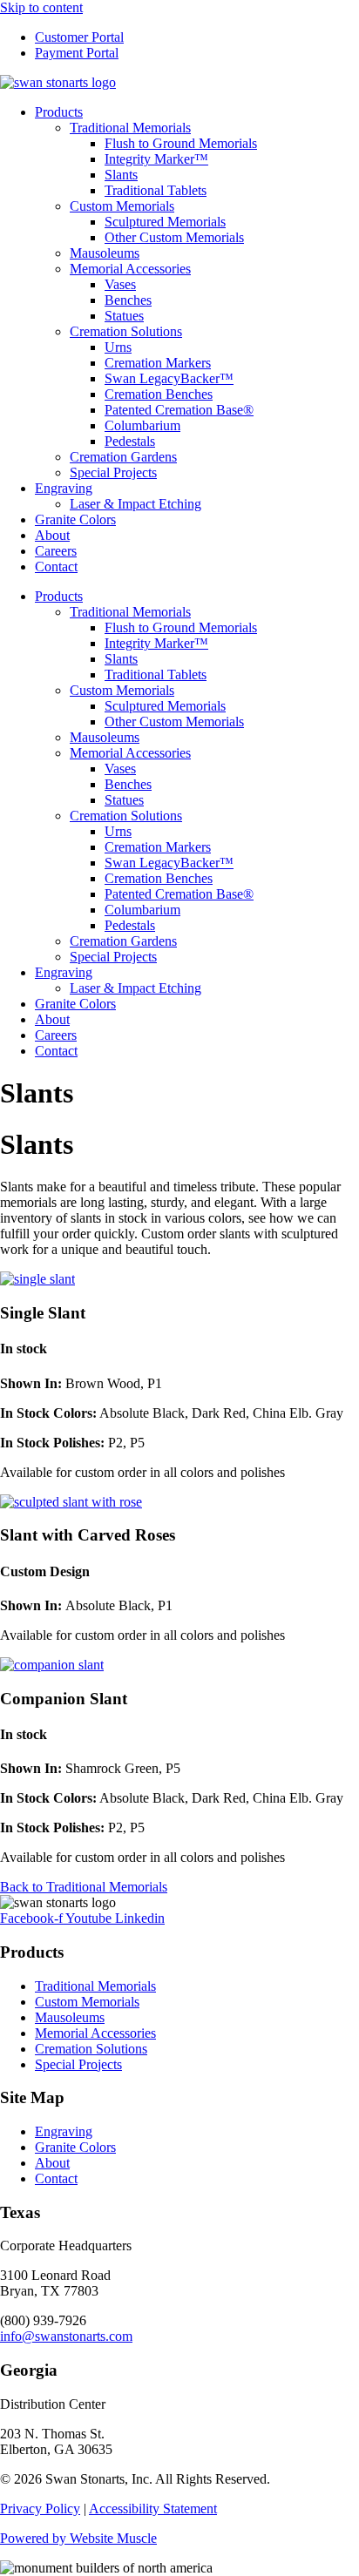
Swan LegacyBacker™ (169, 378)
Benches (128, 300)
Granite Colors (75, 519)
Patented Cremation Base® (179, 410)
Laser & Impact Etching (135, 504)
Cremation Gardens (123, 457)
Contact (56, 566)
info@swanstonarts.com (66, 2336)
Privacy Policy (40, 2509)
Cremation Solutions (126, 331)
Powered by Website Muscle (78, 2538)
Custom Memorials (122, 206)
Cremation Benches (159, 394)
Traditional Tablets (156, 190)
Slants (121, 175)
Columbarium (142, 425)
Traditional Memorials (130, 128)
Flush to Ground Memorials (181, 143)
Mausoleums (105, 253)
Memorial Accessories (130, 269)
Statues (124, 316)
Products (59, 112)
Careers (56, 551)
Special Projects (113, 472)
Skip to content (41, 7)
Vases (120, 284)
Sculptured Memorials (165, 222)
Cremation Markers (158, 363)
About (52, 535)
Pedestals (130, 441)
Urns (118, 347)
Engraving (64, 488)
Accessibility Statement (153, 2509)
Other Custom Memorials (174, 237)
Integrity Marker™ (156, 159)
